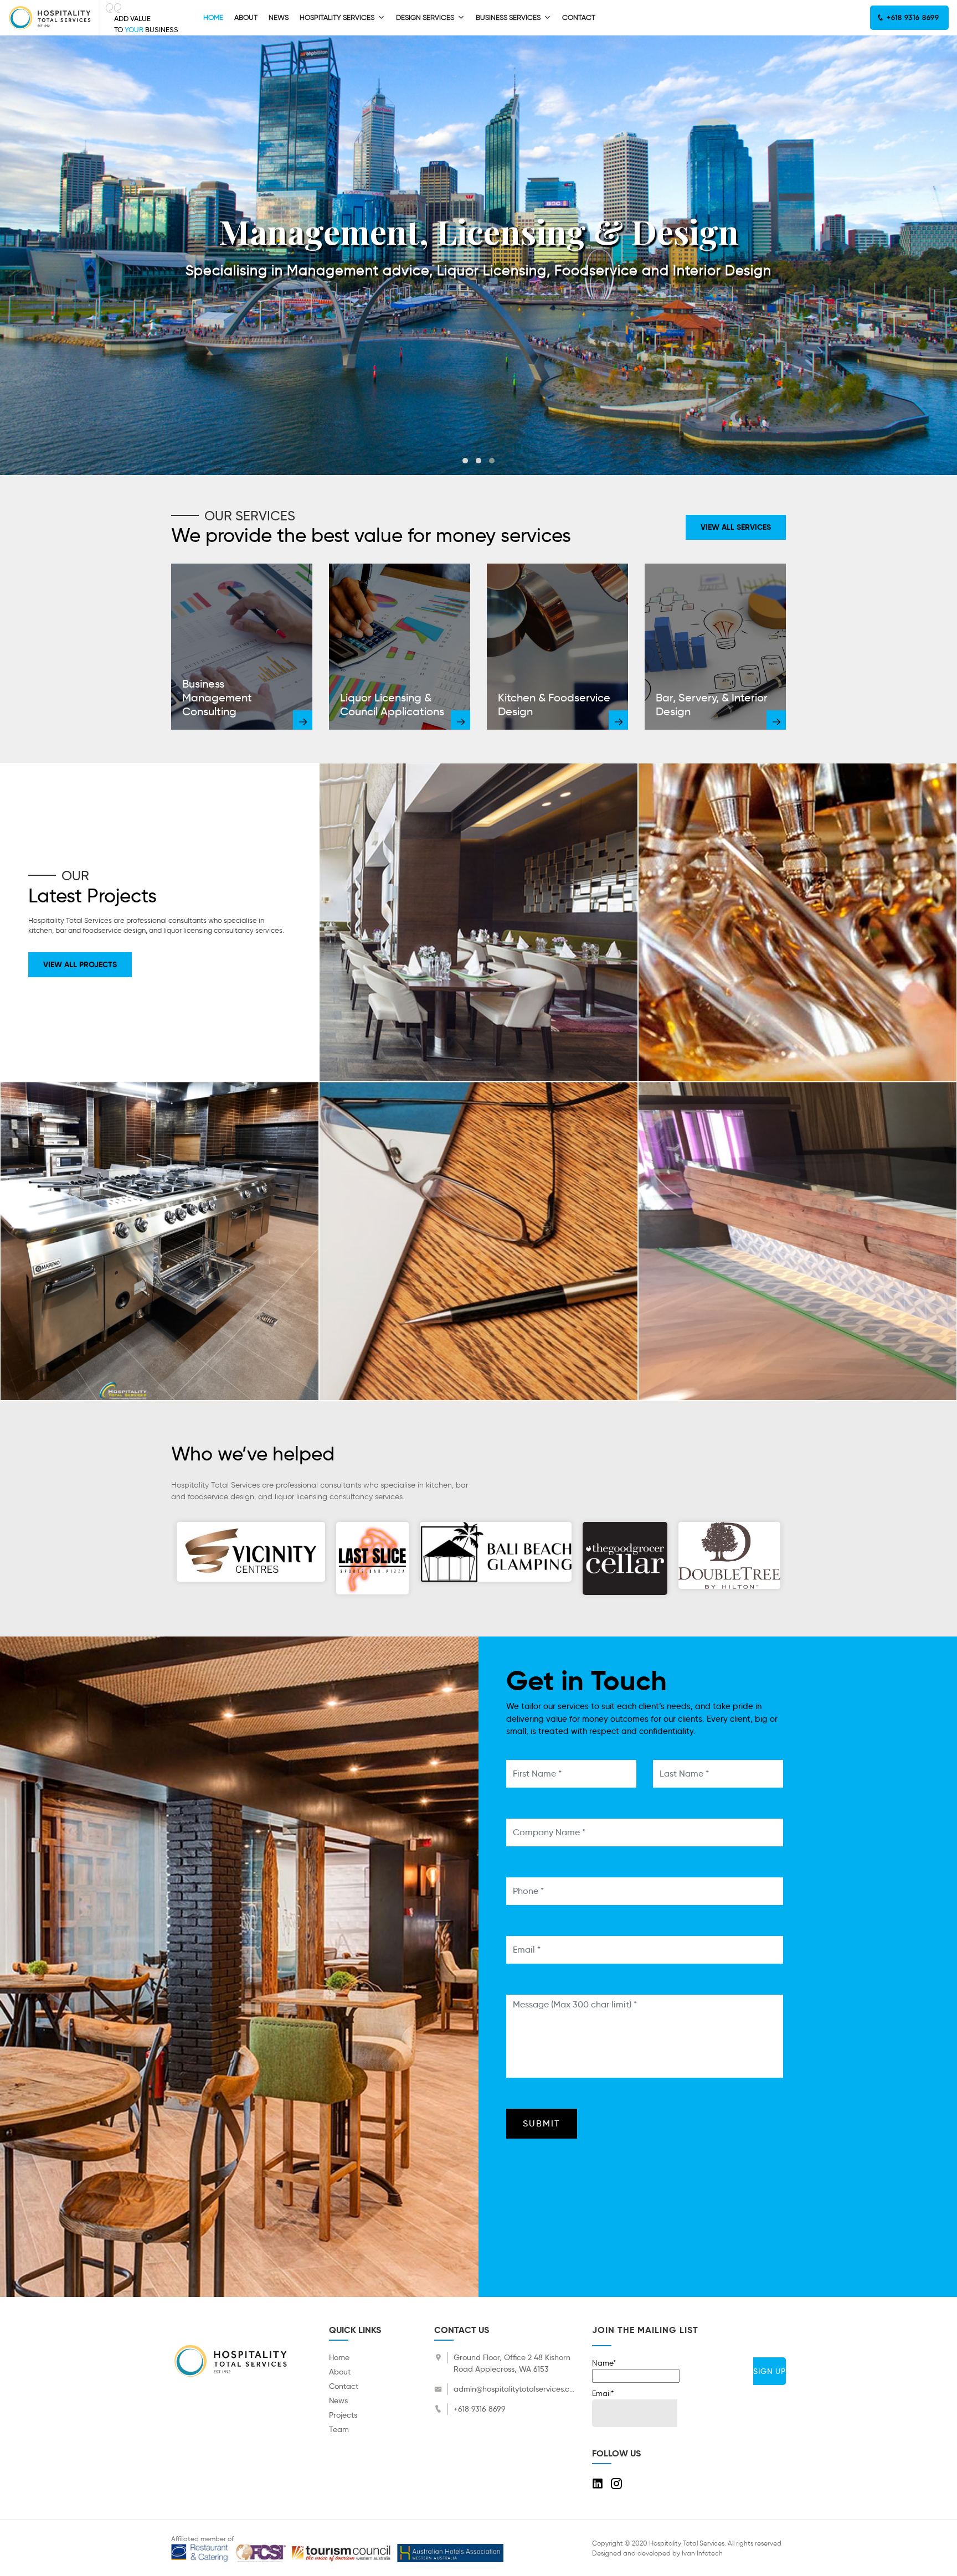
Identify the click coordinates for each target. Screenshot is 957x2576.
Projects (343, 2415)
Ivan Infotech (702, 2553)
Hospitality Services (337, 17)
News (279, 17)
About (246, 17)
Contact (579, 17)
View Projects (478, 934)
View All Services (736, 527)
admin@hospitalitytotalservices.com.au (514, 2389)
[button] (465, 461)
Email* (603, 2394)
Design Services (425, 17)
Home (213, 17)
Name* (604, 2363)
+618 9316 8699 (912, 17)
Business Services (508, 17)
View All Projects (80, 964)
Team (339, 2429)
